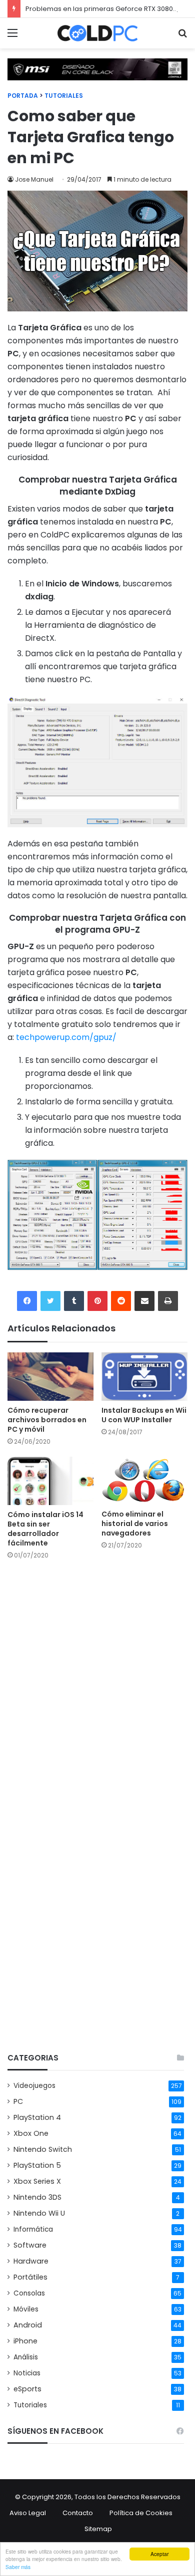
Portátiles (30, 2277)
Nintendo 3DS (37, 2197)
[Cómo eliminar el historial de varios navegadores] (144, 1481)
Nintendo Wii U (39, 2213)
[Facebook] (27, 1301)
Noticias (27, 2373)
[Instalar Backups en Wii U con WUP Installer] (144, 1377)
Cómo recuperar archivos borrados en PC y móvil (47, 1420)
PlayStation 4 (37, 2117)
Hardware (31, 2261)
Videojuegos (34, 2086)
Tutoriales (64, 96)
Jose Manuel (34, 179)
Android (28, 2325)
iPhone (25, 2341)
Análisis (26, 2357)
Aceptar (159, 2554)
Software (30, 2245)
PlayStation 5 (37, 2165)
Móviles (26, 2309)
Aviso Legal (28, 2513)
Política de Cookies (141, 2513)
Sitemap (98, 2529)
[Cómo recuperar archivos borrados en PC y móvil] (50, 1377)
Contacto (78, 2513)
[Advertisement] (97, 1940)
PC (18, 2101)
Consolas (29, 2293)
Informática (33, 2229)
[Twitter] (50, 1301)
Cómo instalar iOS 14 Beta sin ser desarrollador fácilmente (45, 1529)
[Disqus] (97, 1695)
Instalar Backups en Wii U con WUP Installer (144, 1415)
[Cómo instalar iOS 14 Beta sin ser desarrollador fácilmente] (50, 1481)
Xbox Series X (37, 2181)
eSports (27, 2389)
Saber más (18, 2567)
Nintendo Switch (43, 2149)
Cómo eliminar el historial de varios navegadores (135, 1524)
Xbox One (31, 2133)
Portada (23, 96)
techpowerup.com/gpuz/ (66, 1037)
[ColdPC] (97, 33)
